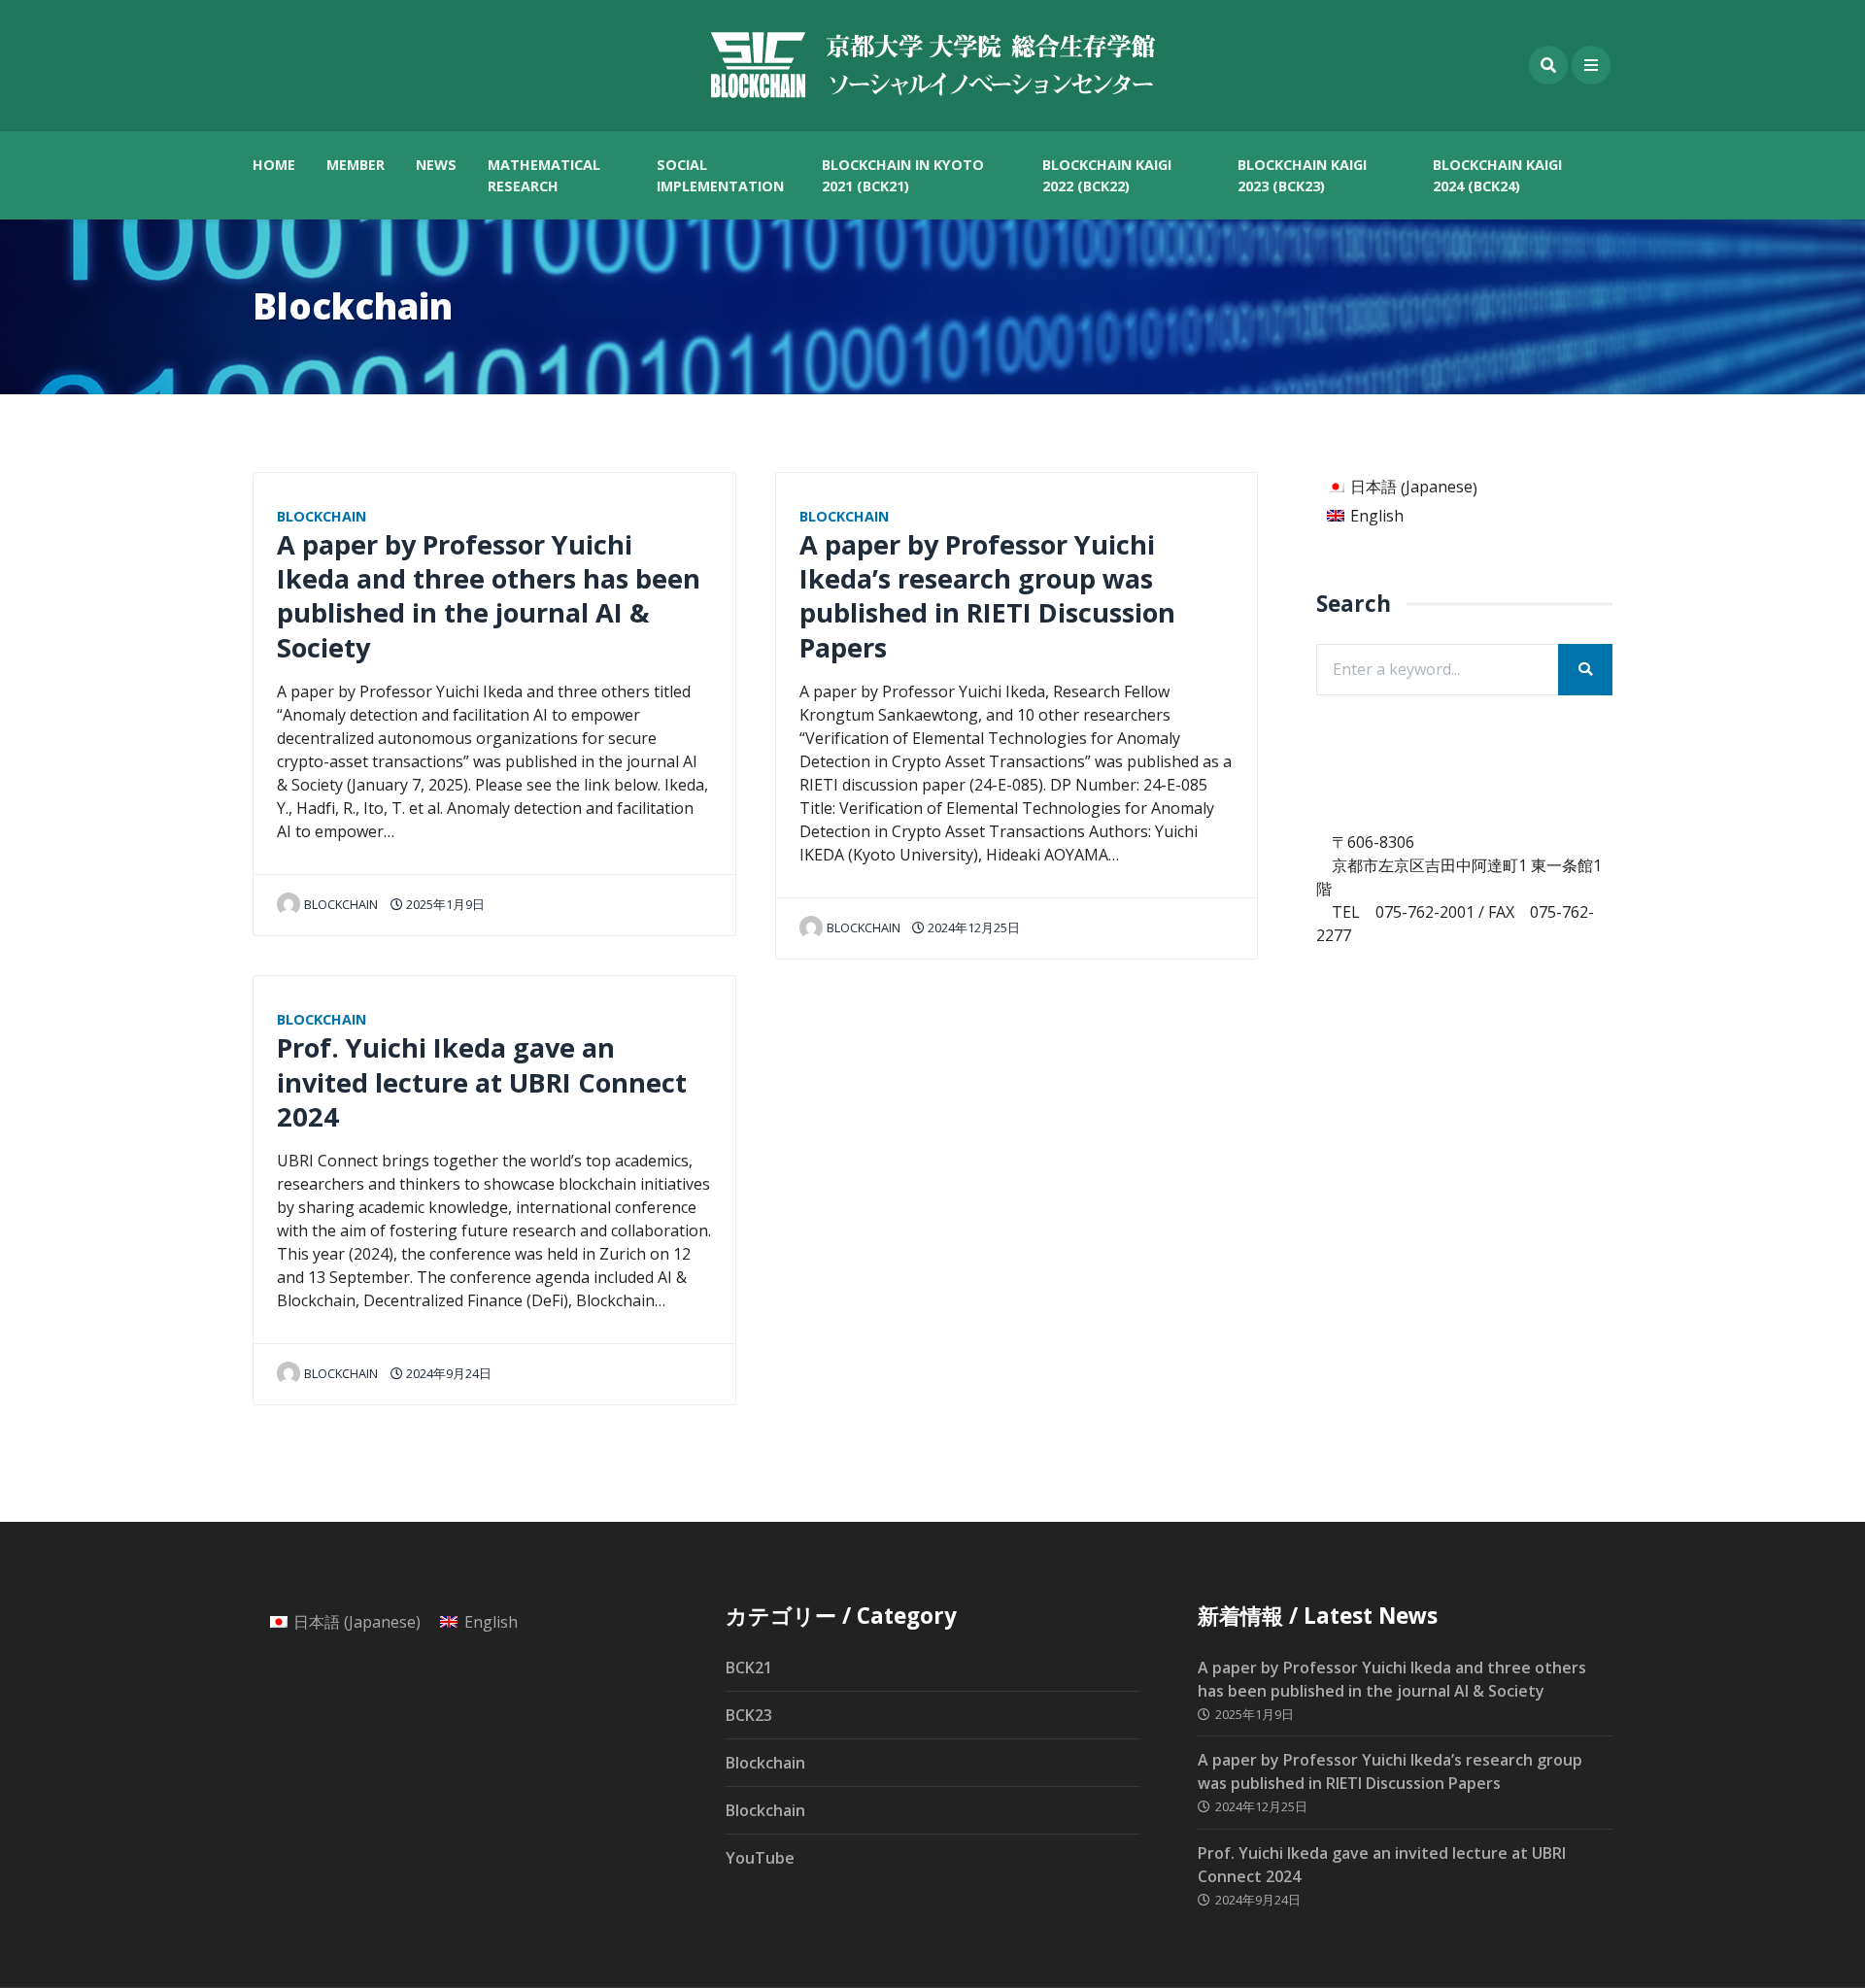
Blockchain (322, 516)
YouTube (760, 1858)
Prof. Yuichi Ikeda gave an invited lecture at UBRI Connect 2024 (482, 1082)
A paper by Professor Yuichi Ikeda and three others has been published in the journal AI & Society (489, 596)
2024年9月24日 (447, 1373)
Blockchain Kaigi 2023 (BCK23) (1302, 175)
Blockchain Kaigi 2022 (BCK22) (1107, 175)
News (436, 165)
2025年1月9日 (444, 904)
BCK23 (749, 1715)
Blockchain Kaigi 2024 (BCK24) (1497, 175)
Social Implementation (720, 175)
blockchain (341, 904)
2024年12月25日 (972, 927)
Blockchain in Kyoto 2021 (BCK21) (903, 175)
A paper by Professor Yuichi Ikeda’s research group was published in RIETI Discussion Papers (987, 596)
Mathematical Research (544, 175)
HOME (274, 165)
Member (356, 165)
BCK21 (749, 1668)
